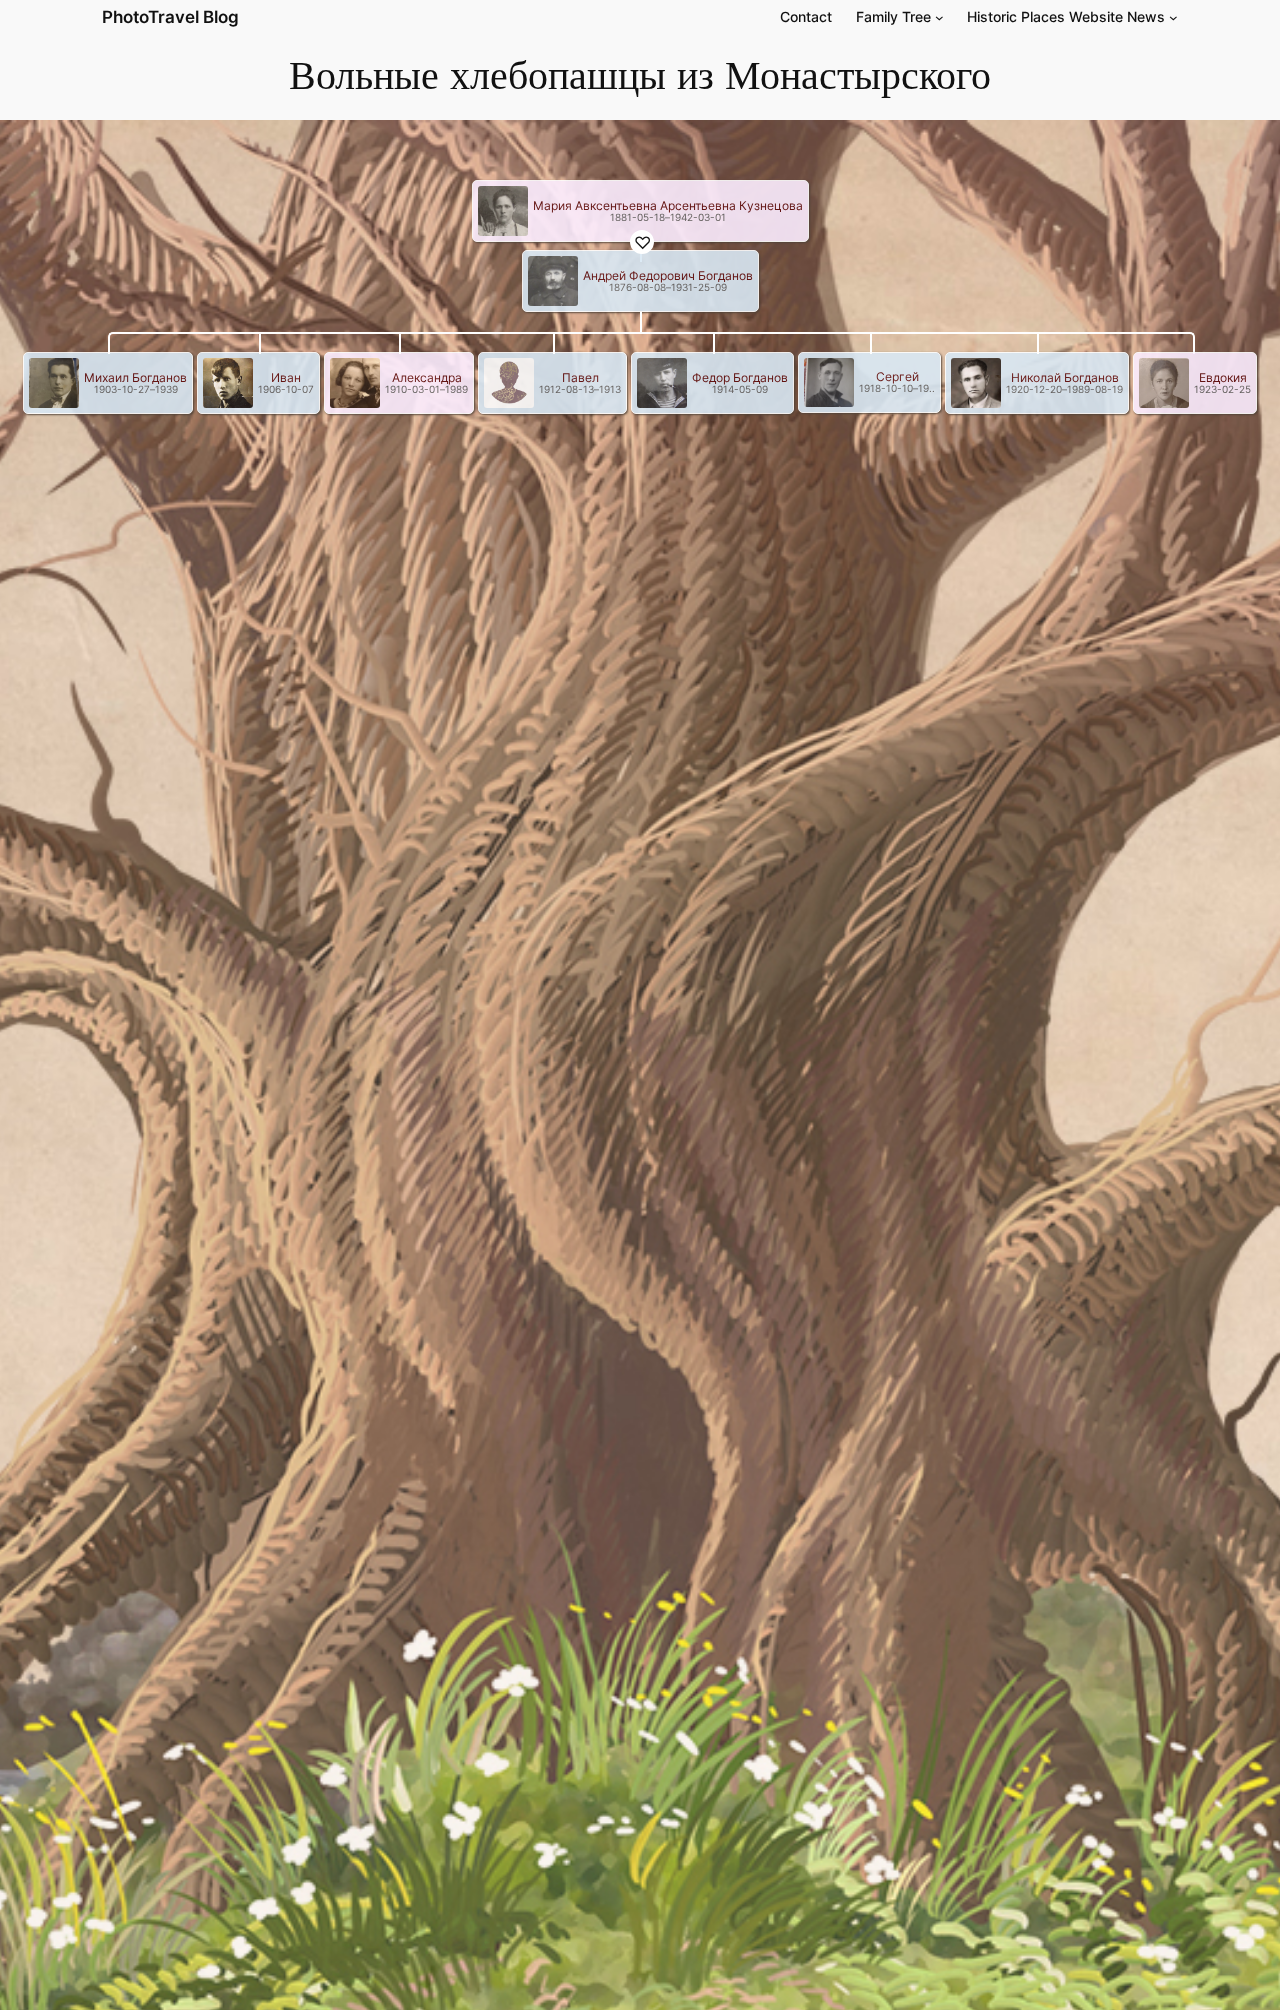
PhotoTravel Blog (170, 17)
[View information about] (494, 209)
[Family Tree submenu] (939, 17)
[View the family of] (509, 209)
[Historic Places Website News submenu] (1173, 17)
